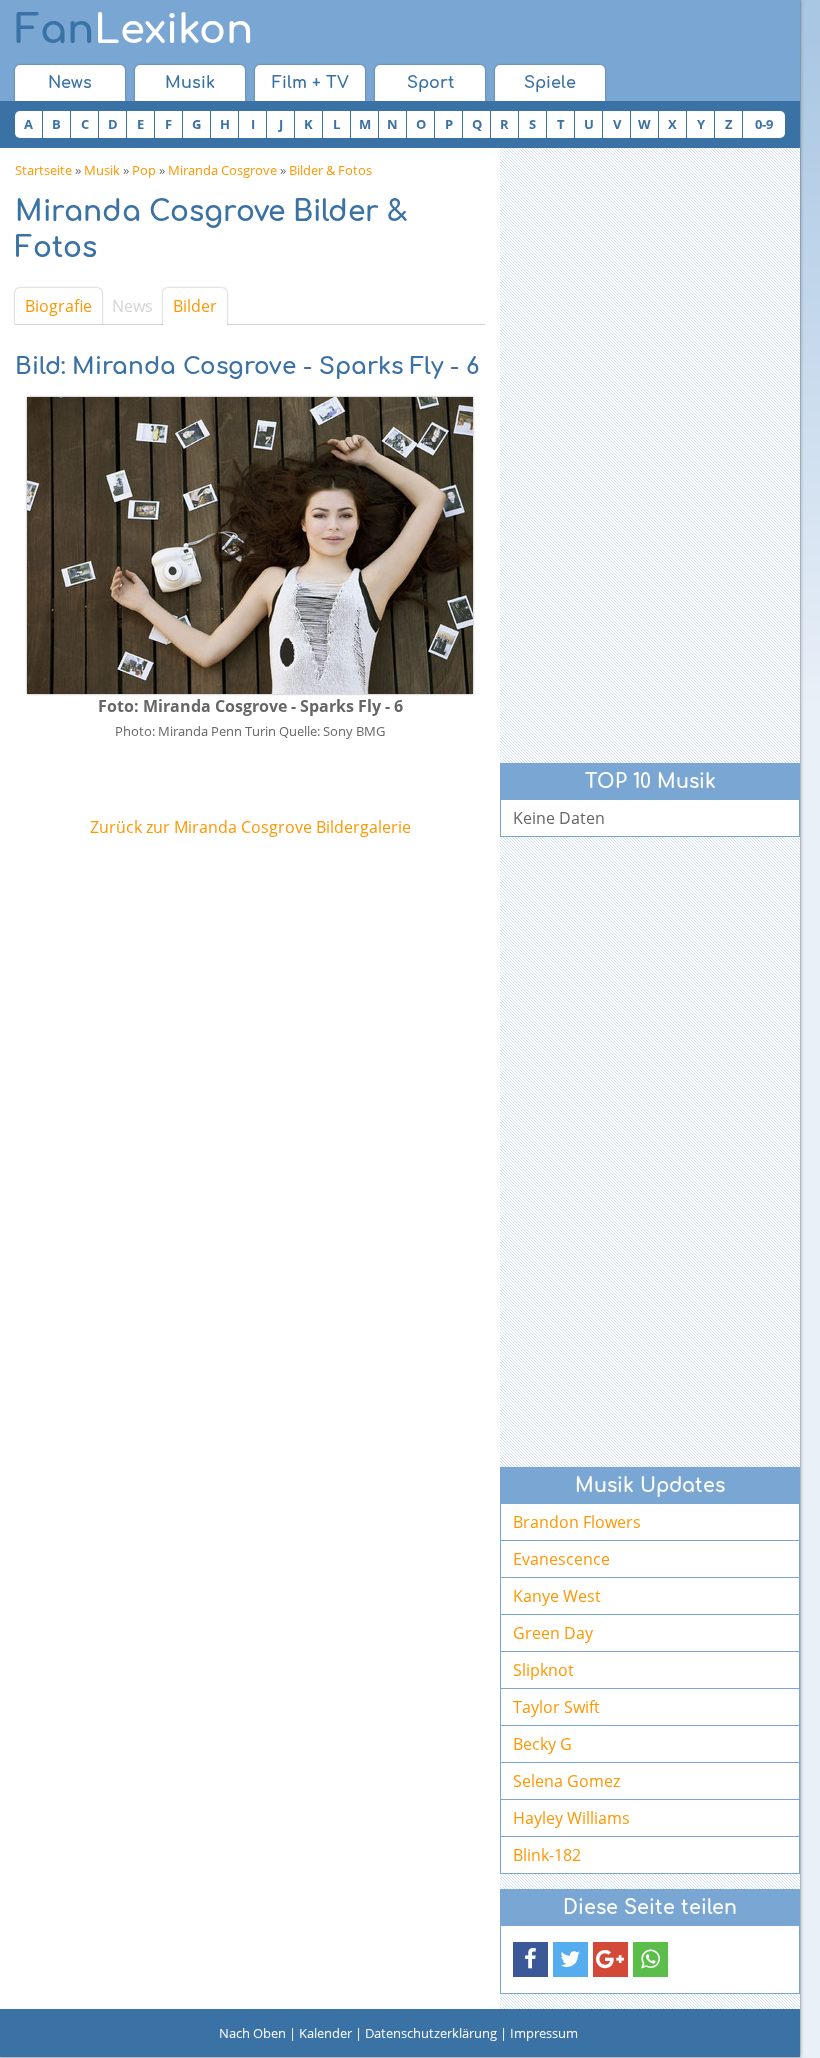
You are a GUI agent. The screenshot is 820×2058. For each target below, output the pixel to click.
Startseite (43, 170)
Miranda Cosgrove (222, 170)
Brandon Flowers (577, 1522)
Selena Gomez (566, 1781)
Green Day (553, 1633)
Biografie (58, 306)
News (70, 83)
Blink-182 (547, 1855)
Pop (144, 170)
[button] (530, 1959)
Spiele (550, 83)
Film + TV (310, 83)
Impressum (544, 2033)
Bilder (195, 306)
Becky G (542, 1744)
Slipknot (543, 1670)
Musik (190, 83)
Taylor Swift (556, 1707)
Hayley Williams (571, 1818)
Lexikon (134, 30)
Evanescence (561, 1559)
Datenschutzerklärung (431, 2033)
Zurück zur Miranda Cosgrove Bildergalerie (250, 827)
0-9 (764, 124)
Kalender (325, 2033)
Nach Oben (252, 2033)
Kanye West (557, 1596)
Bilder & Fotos (330, 170)
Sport (430, 83)
